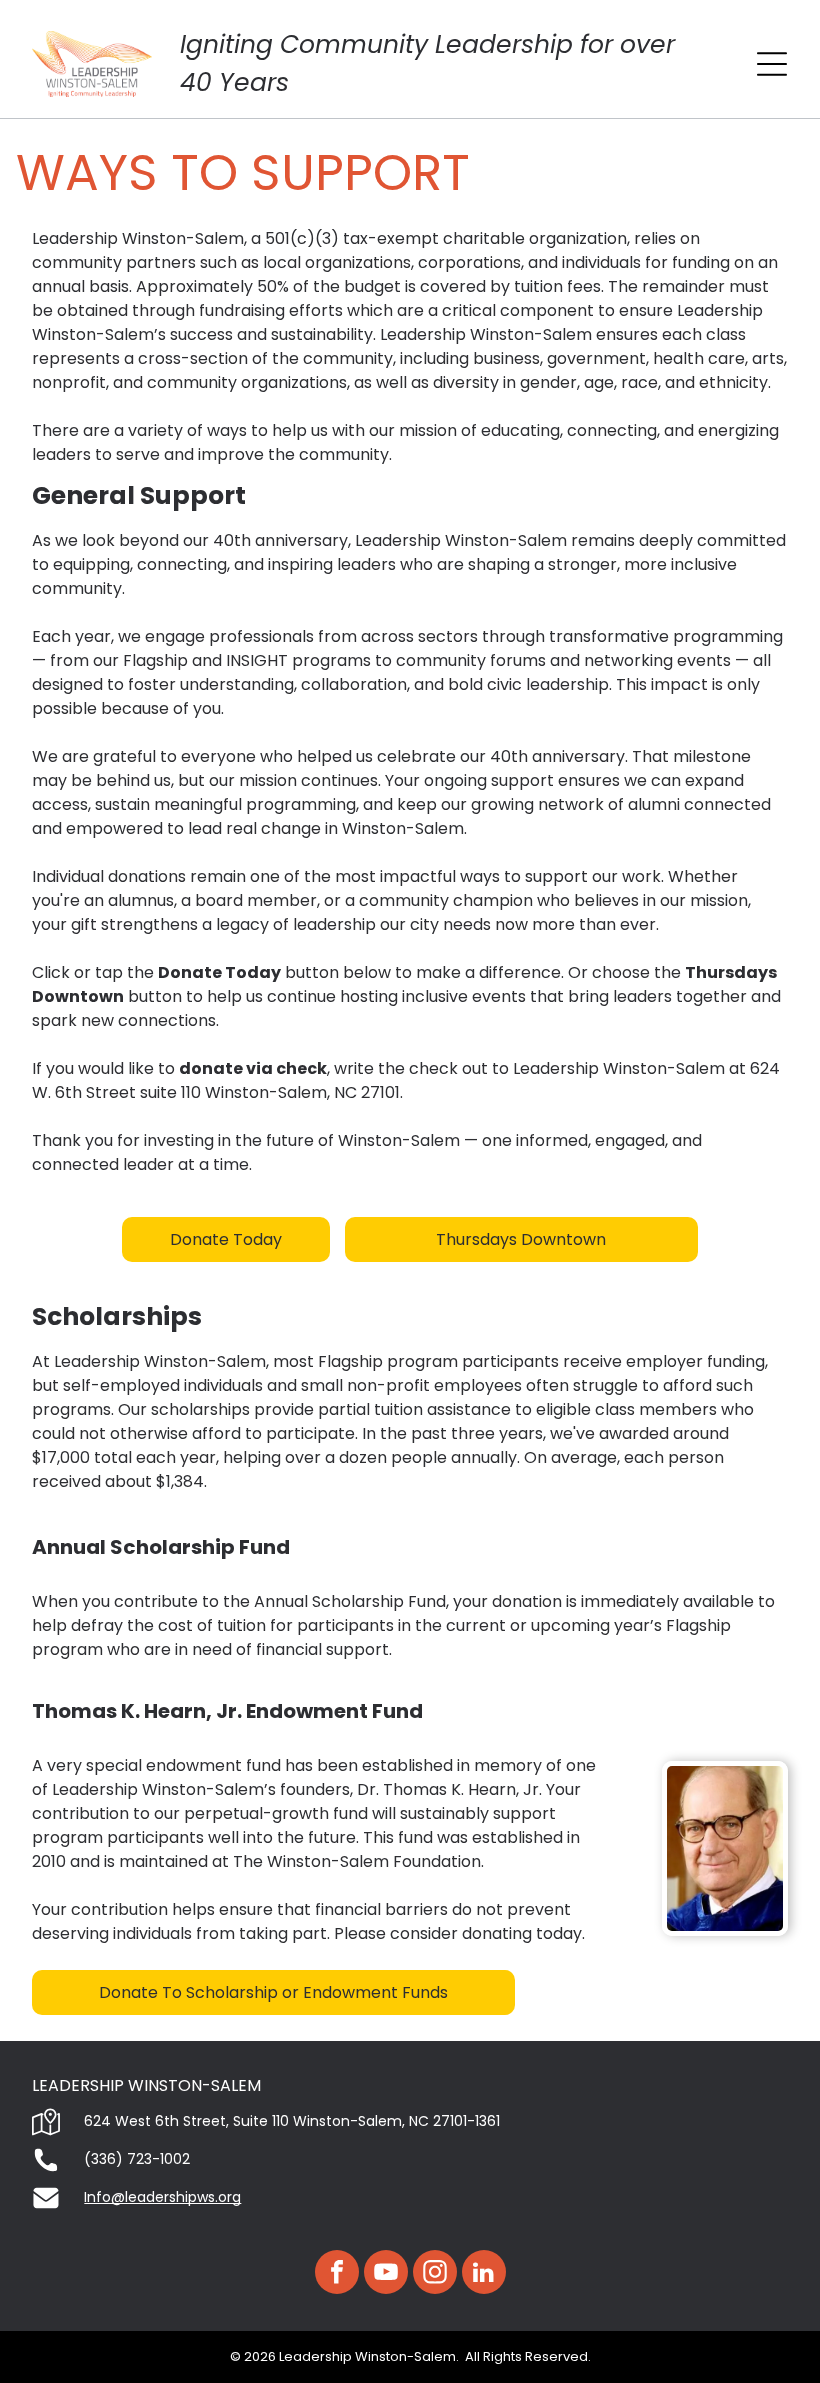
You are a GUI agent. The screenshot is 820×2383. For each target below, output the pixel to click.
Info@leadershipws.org (162, 2197)
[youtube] (386, 2274)
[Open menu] (772, 64)
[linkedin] (484, 2274)
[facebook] (337, 2274)
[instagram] (435, 2274)
